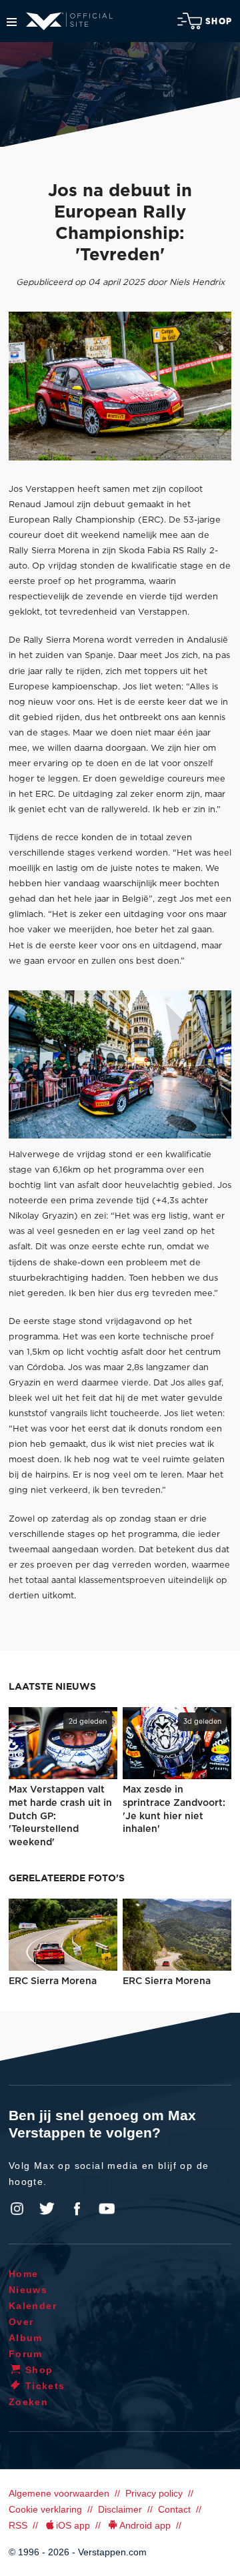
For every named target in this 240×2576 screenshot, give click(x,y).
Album (26, 2338)
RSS (18, 2525)
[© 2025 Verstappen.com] (120, 1065)
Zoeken (28, 2402)
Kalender (33, 2306)
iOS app (73, 2525)
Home (24, 2274)
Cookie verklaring (45, 2509)
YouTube (107, 2209)
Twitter (47, 2209)
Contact (174, 2509)
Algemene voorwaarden (59, 2493)
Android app (145, 2525)
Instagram (17, 2209)
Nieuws (28, 2290)
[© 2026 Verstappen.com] (120, 386)
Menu (12, 22)
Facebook (77, 2209)
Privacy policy (154, 2493)
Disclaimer (120, 2509)
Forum (26, 2354)
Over (21, 2322)
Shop (219, 21)
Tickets (45, 2386)
